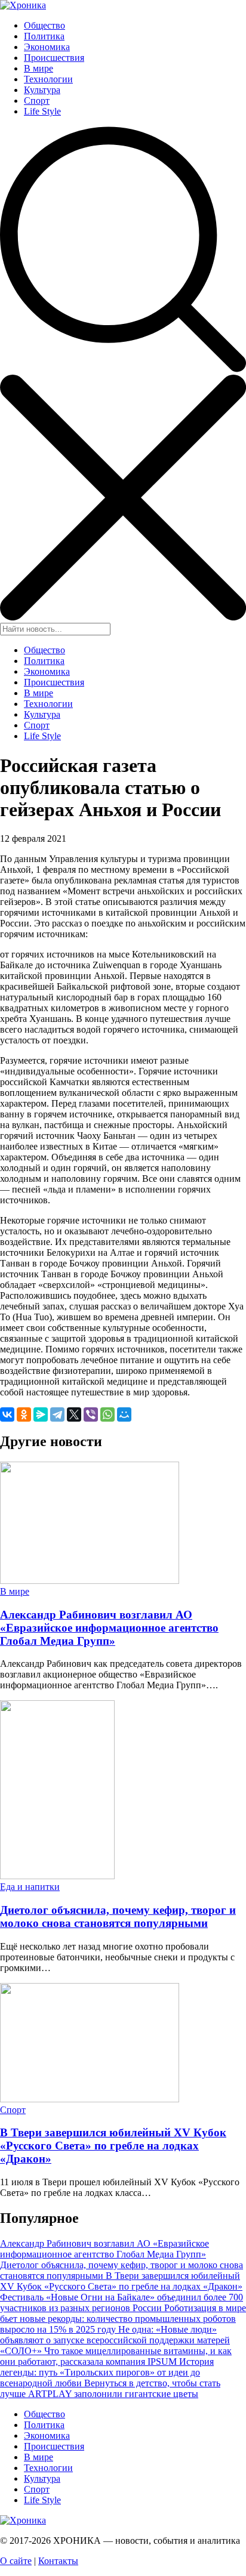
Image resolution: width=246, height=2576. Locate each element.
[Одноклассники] (24, 1414)
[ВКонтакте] (7, 1414)
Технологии (48, 79)
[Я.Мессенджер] (41, 1414)
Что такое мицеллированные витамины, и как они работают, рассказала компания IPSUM (116, 2356)
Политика (44, 36)
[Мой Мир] (124, 1414)
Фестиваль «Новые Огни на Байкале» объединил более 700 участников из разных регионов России (122, 2302)
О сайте (16, 2561)
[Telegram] (57, 1414)
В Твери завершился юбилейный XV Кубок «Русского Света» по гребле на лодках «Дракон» (113, 2146)
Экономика (47, 47)
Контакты (58, 2561)
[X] (74, 1414)
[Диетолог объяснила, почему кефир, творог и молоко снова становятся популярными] (57, 1876)
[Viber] (91, 1414)
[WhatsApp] (107, 1414)
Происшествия (54, 58)
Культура (42, 90)
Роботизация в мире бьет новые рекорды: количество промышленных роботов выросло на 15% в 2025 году (123, 2319)
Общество (44, 25)
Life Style (42, 111)
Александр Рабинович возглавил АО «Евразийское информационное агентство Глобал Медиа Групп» (109, 1628)
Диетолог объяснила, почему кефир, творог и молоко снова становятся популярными (118, 1916)
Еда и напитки (30, 1887)
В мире (39, 68)
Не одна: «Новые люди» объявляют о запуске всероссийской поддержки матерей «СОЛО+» (115, 2340)
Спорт (37, 101)
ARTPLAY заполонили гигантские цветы (113, 2394)
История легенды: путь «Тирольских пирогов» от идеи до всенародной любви (107, 2372)
